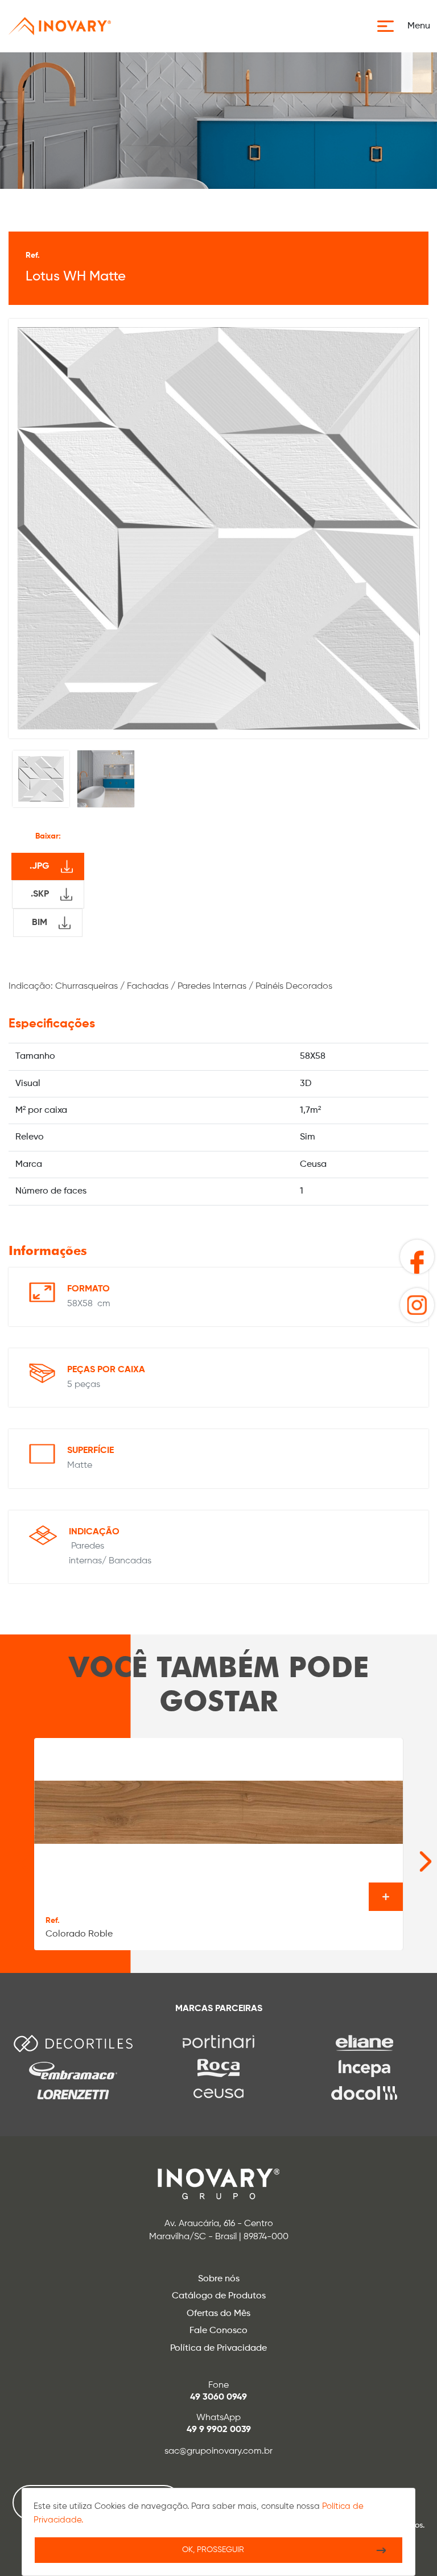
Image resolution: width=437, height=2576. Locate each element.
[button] (407, 26)
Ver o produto (386, 1897)
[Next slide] (408, 1856)
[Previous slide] (12, 1856)
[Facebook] (417, 1257)
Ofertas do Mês (218, 2314)
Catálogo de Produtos (219, 2296)
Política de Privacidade (218, 2348)
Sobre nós (219, 2279)
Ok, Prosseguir (213, 2550)
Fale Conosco (218, 2331)
